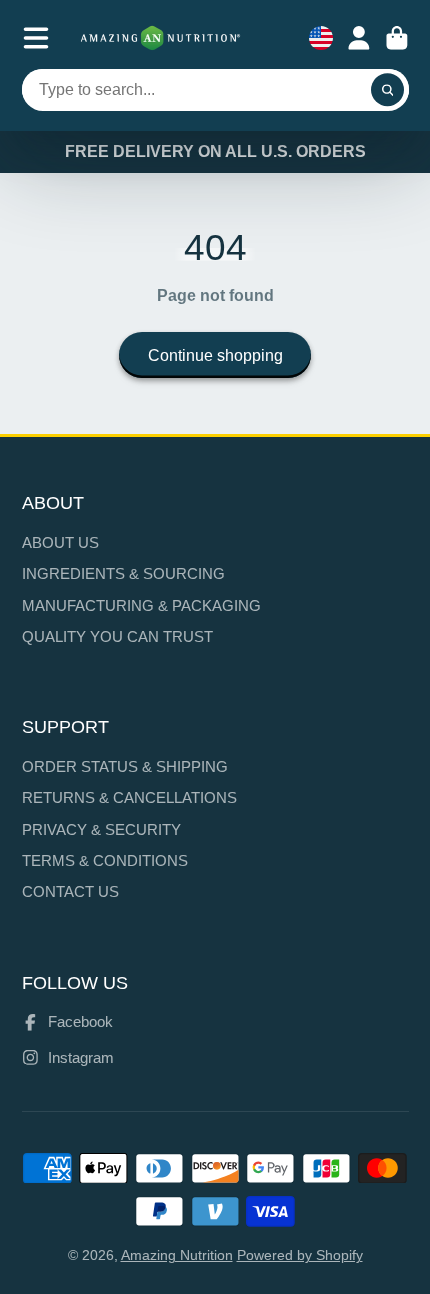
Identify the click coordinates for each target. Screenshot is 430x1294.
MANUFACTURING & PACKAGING (141, 605)
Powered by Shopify (300, 1255)
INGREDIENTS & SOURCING (123, 573)
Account (359, 38)
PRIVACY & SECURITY (101, 829)
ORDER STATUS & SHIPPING (125, 766)
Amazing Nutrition (177, 1255)
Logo (160, 38)
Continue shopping (215, 355)
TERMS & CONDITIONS (105, 860)
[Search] (388, 90)
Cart (397, 38)
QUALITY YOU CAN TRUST (117, 636)
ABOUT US (60, 542)
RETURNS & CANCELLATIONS (129, 797)
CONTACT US (70, 891)
